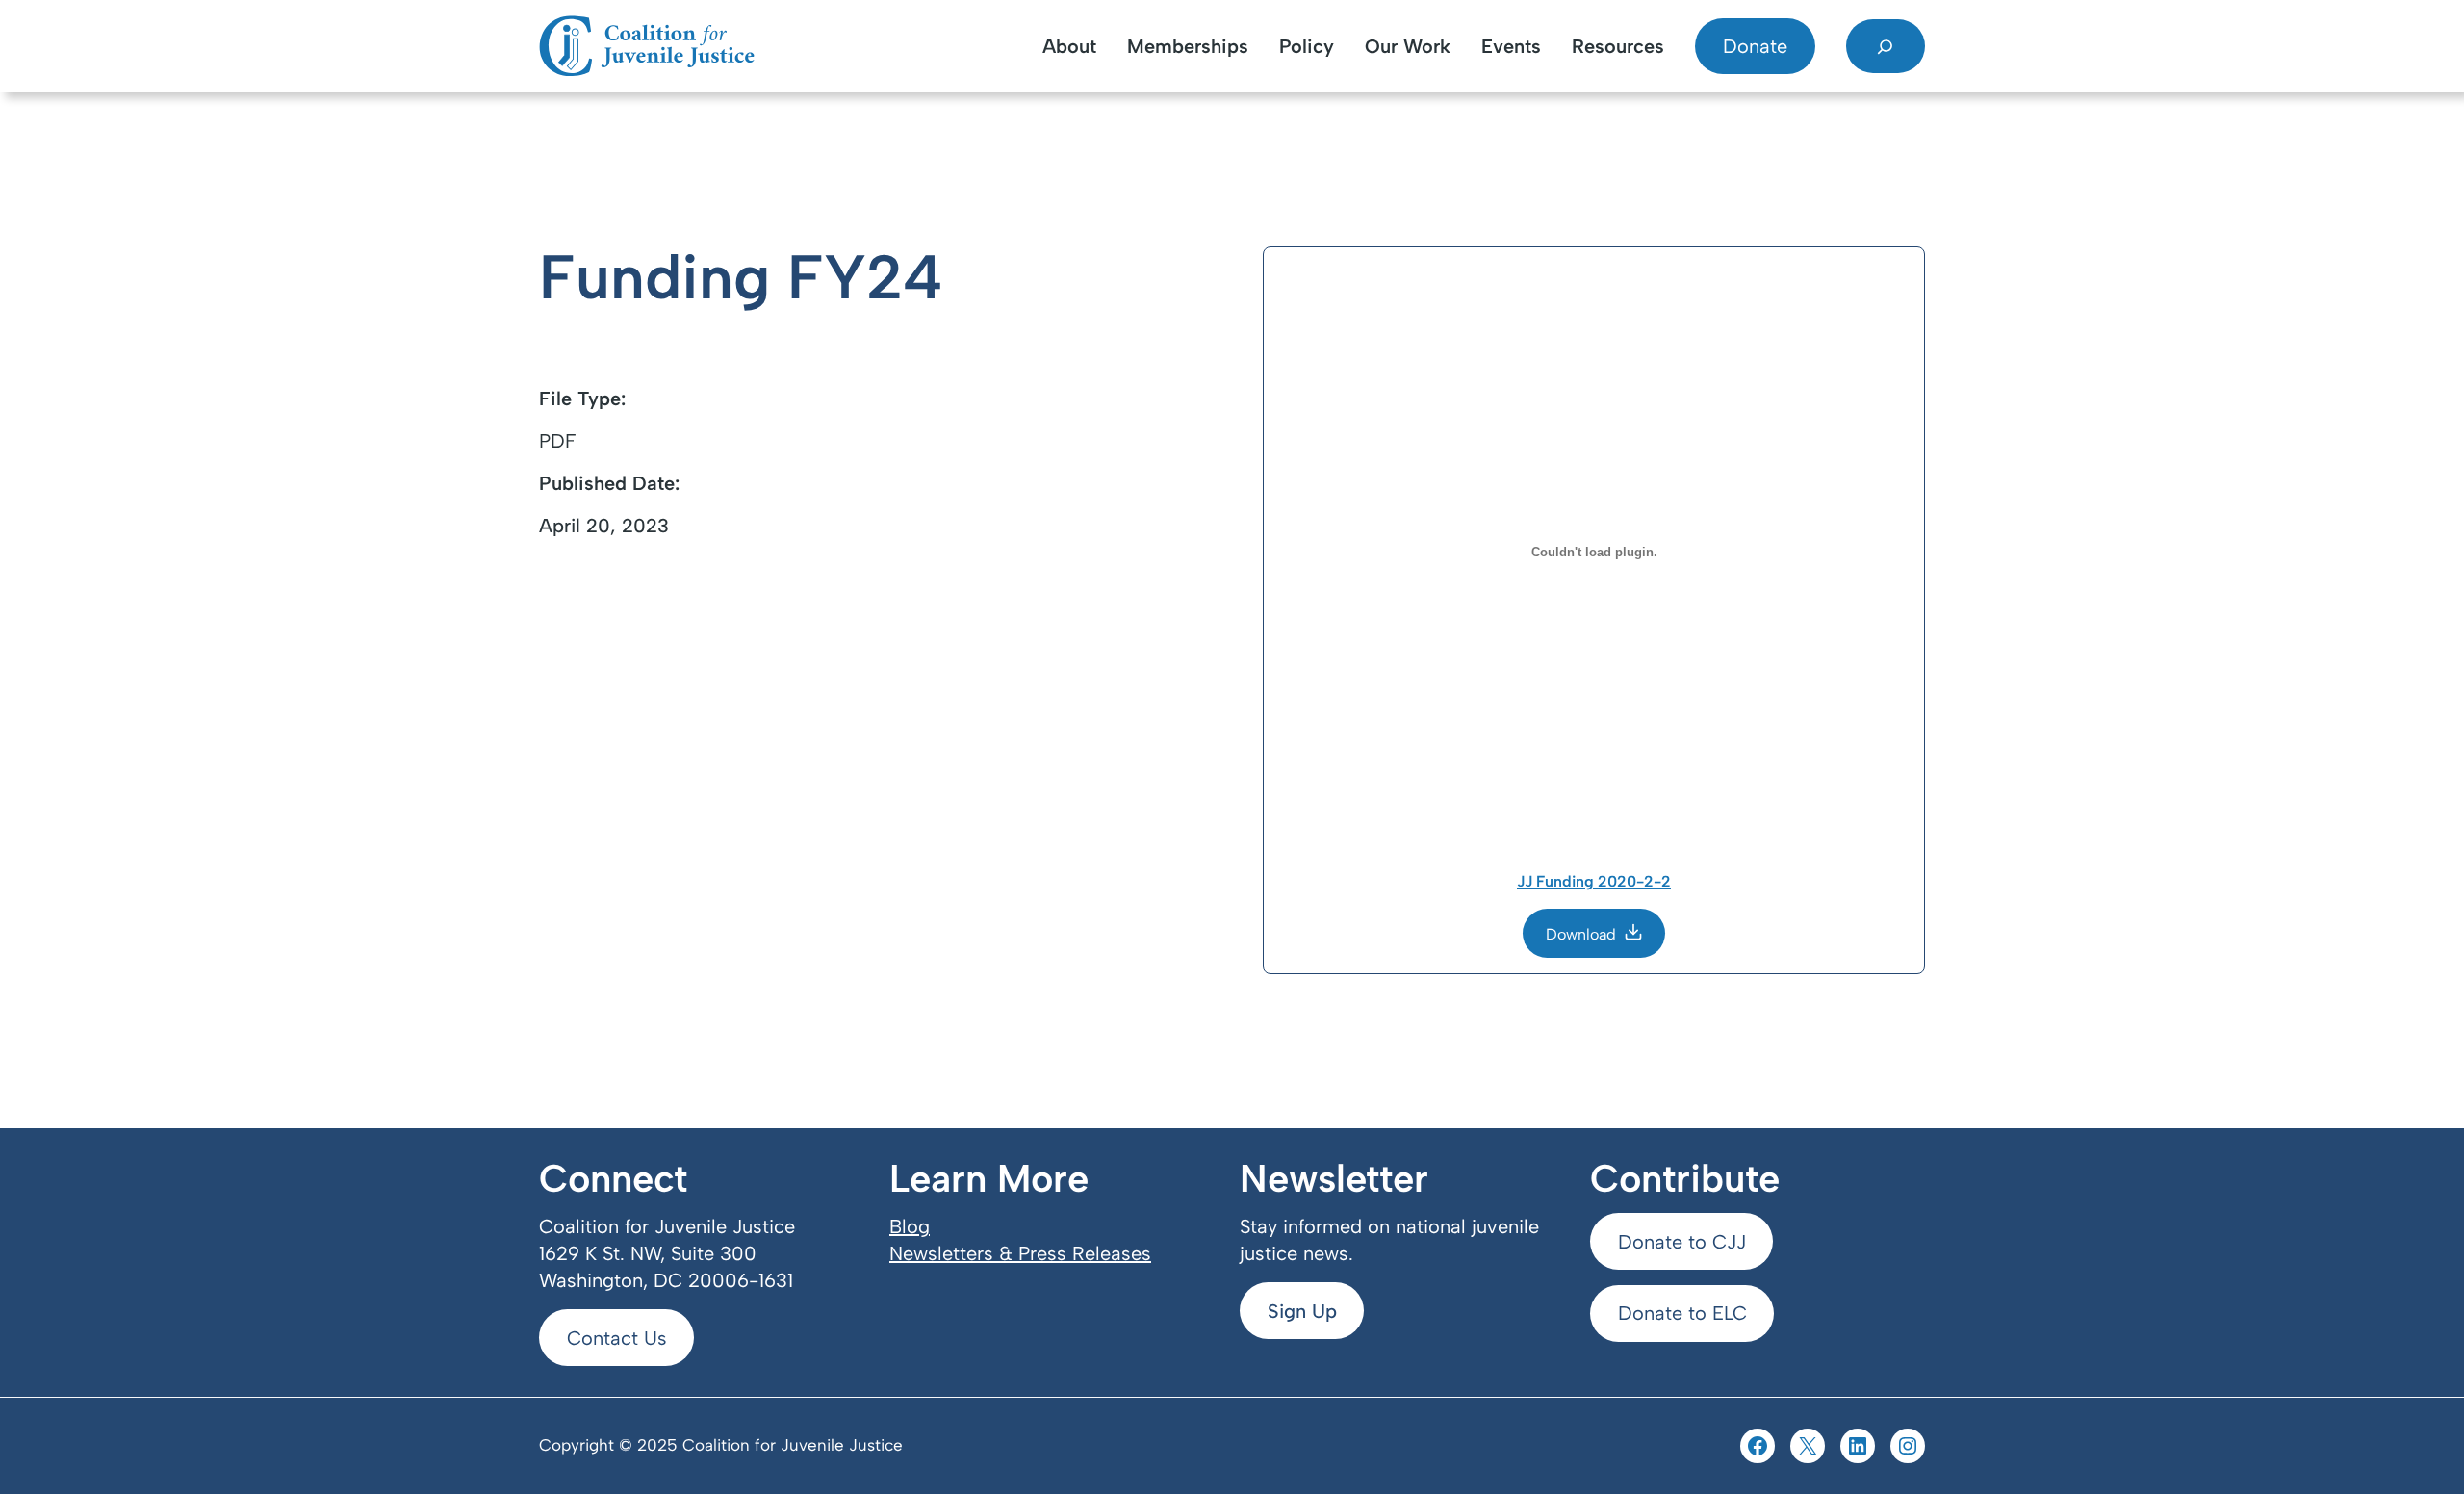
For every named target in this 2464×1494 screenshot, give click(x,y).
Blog (910, 1226)
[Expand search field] (1886, 46)
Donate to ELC (1682, 1313)
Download (1581, 934)
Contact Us (617, 1338)
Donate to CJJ (1682, 1242)
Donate (1755, 46)
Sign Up (1302, 1311)
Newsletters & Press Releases (1020, 1253)
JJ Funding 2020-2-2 (1594, 881)
